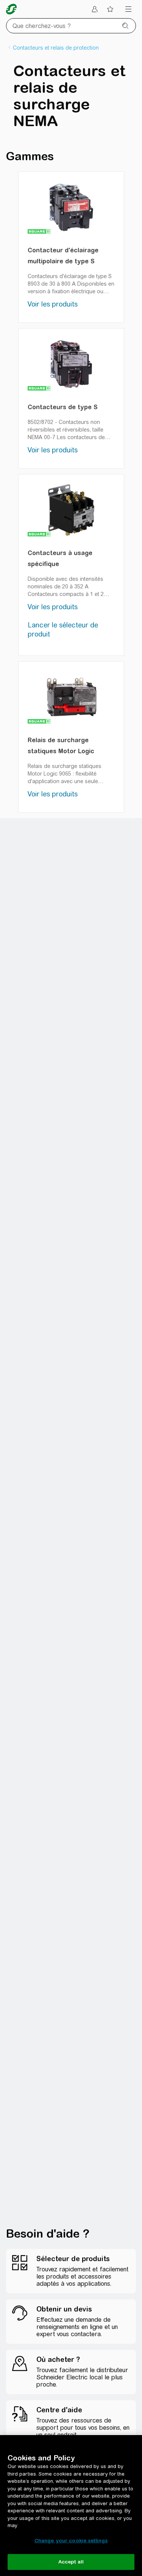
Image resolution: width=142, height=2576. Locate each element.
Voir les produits (53, 304)
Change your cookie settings (71, 2541)
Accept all (71, 2562)
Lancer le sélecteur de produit (63, 630)
